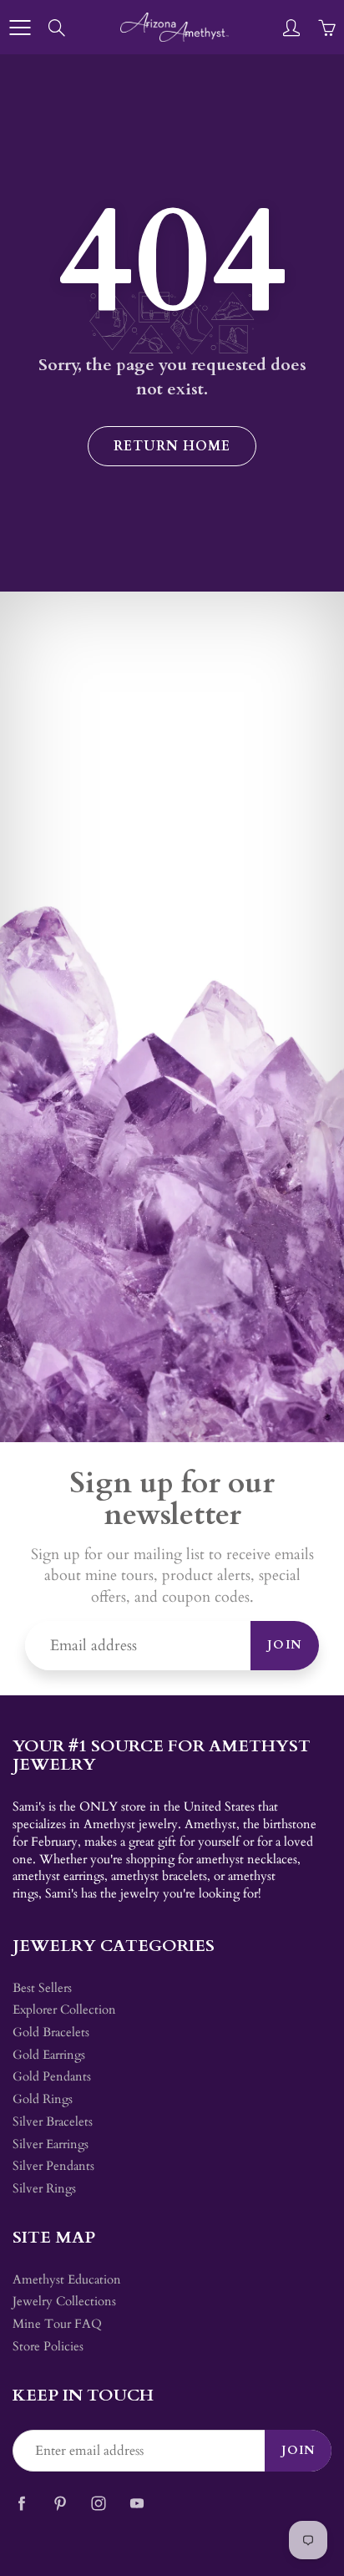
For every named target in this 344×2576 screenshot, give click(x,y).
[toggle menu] (20, 28)
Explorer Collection (64, 2010)
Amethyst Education (67, 2280)
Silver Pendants (53, 2166)
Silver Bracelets (53, 2122)
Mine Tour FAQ (57, 2324)
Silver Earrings (51, 2144)
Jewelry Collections (64, 2302)
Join (285, 1645)
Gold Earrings (49, 2055)
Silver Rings (44, 2189)
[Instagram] (98, 2503)
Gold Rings (43, 2099)
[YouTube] (137, 2503)
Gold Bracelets (51, 2032)
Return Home (172, 446)
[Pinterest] (60, 2503)
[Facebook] (21, 2503)
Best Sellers (42, 1988)
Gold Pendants (52, 2077)
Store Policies (48, 2347)
